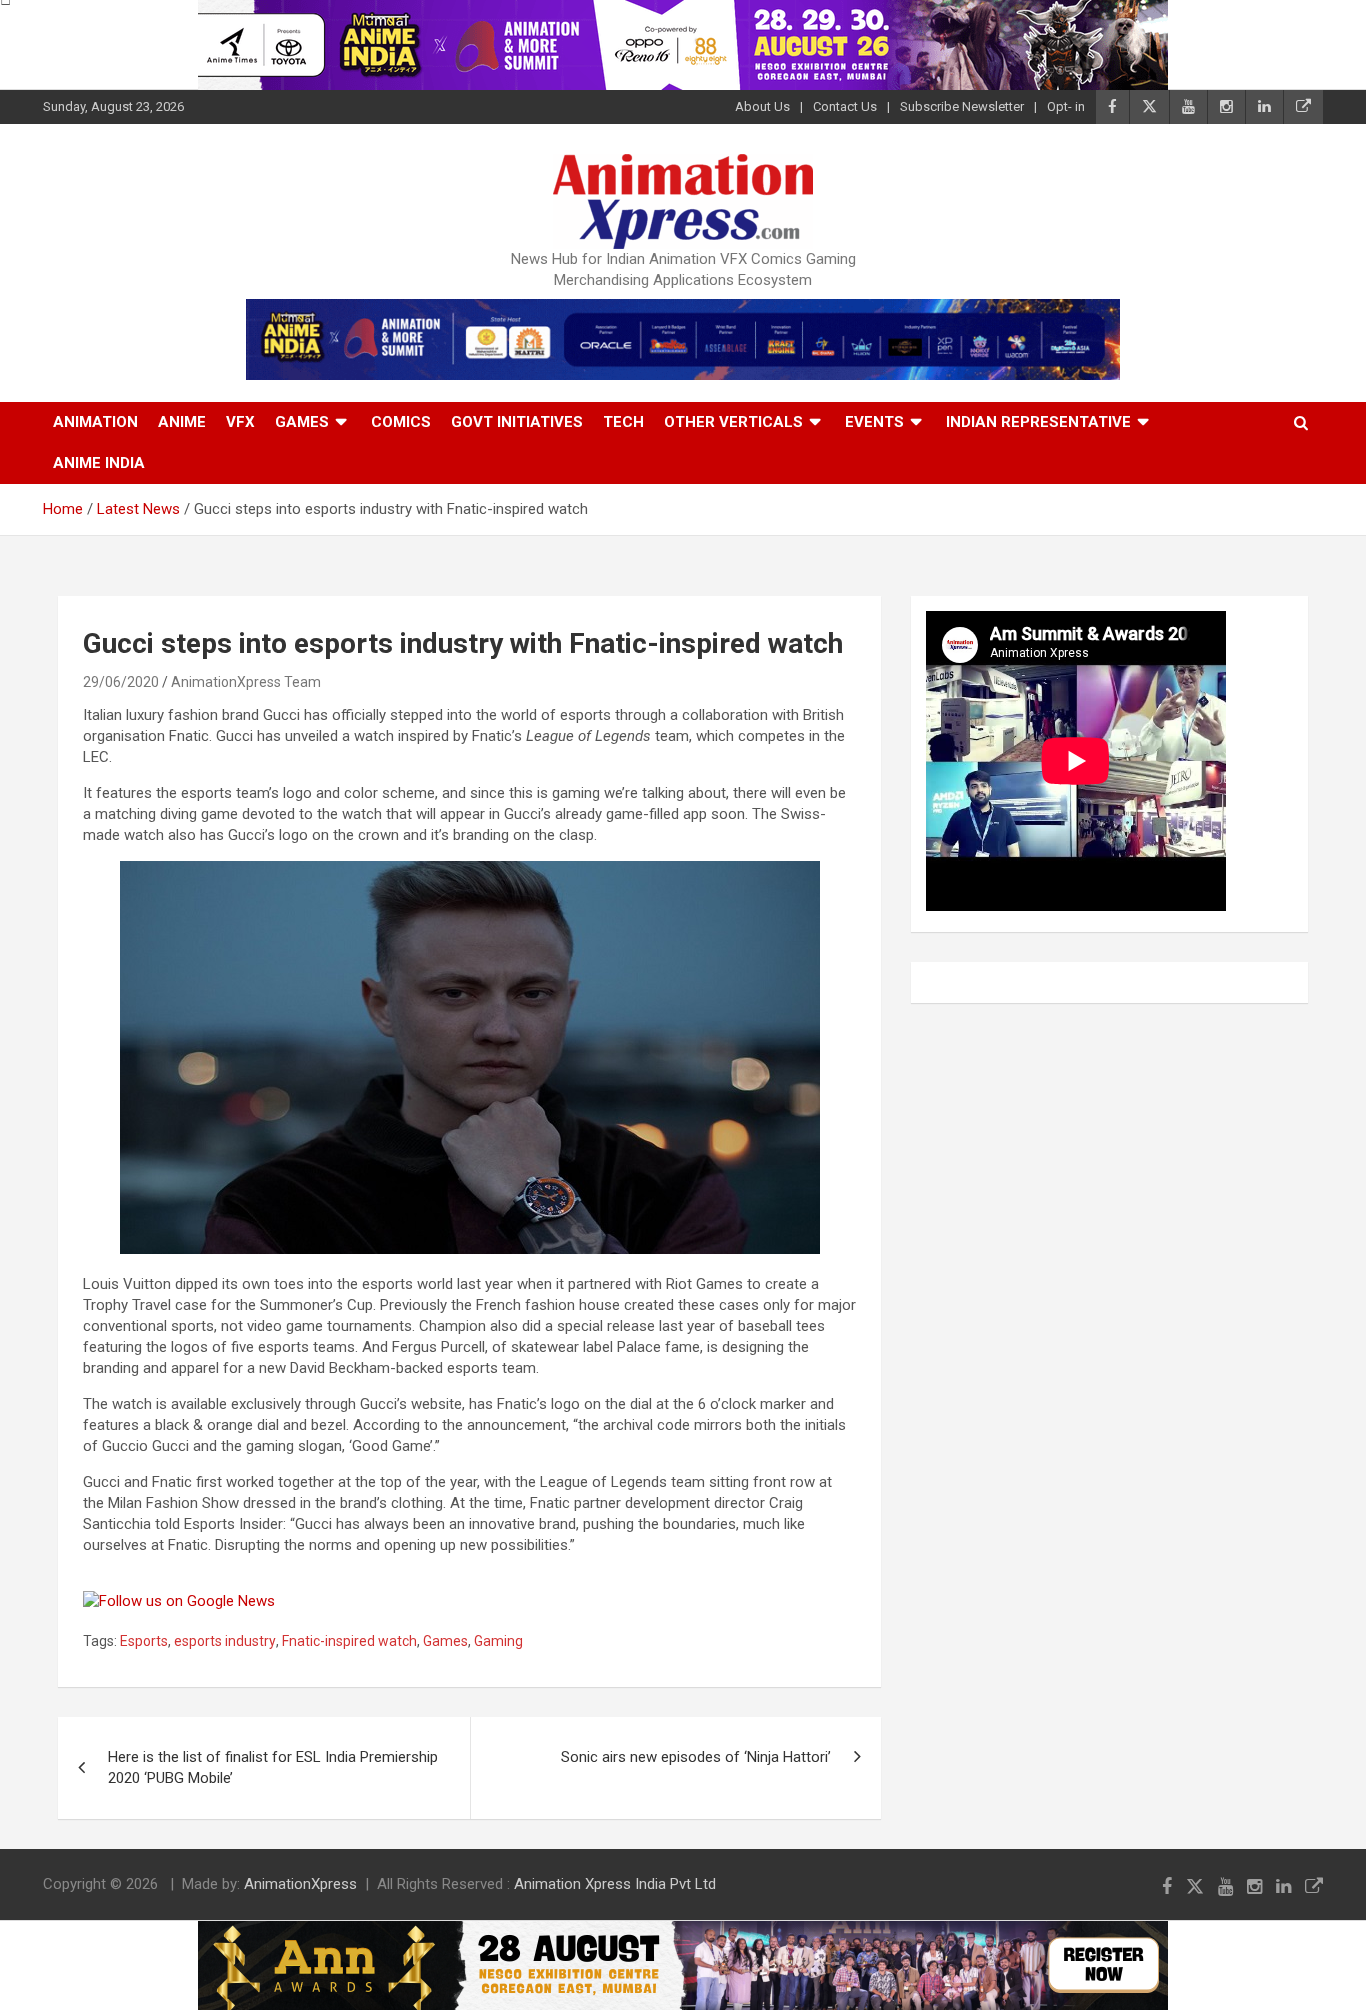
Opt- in (1066, 106)
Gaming (498, 1641)
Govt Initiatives (517, 422)
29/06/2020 (121, 682)
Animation (95, 422)
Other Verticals (733, 422)
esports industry (225, 1641)
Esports (144, 1641)
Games (302, 422)
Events (874, 422)
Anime (182, 422)
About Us (762, 106)
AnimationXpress (300, 1884)
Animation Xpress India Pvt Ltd (615, 1884)
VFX (240, 422)
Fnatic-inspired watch (349, 1641)
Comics (401, 422)
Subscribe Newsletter (962, 106)
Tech (623, 422)
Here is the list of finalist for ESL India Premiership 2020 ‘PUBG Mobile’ (273, 1767)
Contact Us (845, 106)
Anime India (99, 463)
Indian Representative (1038, 422)
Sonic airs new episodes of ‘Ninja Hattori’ (696, 1757)
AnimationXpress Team (246, 682)
